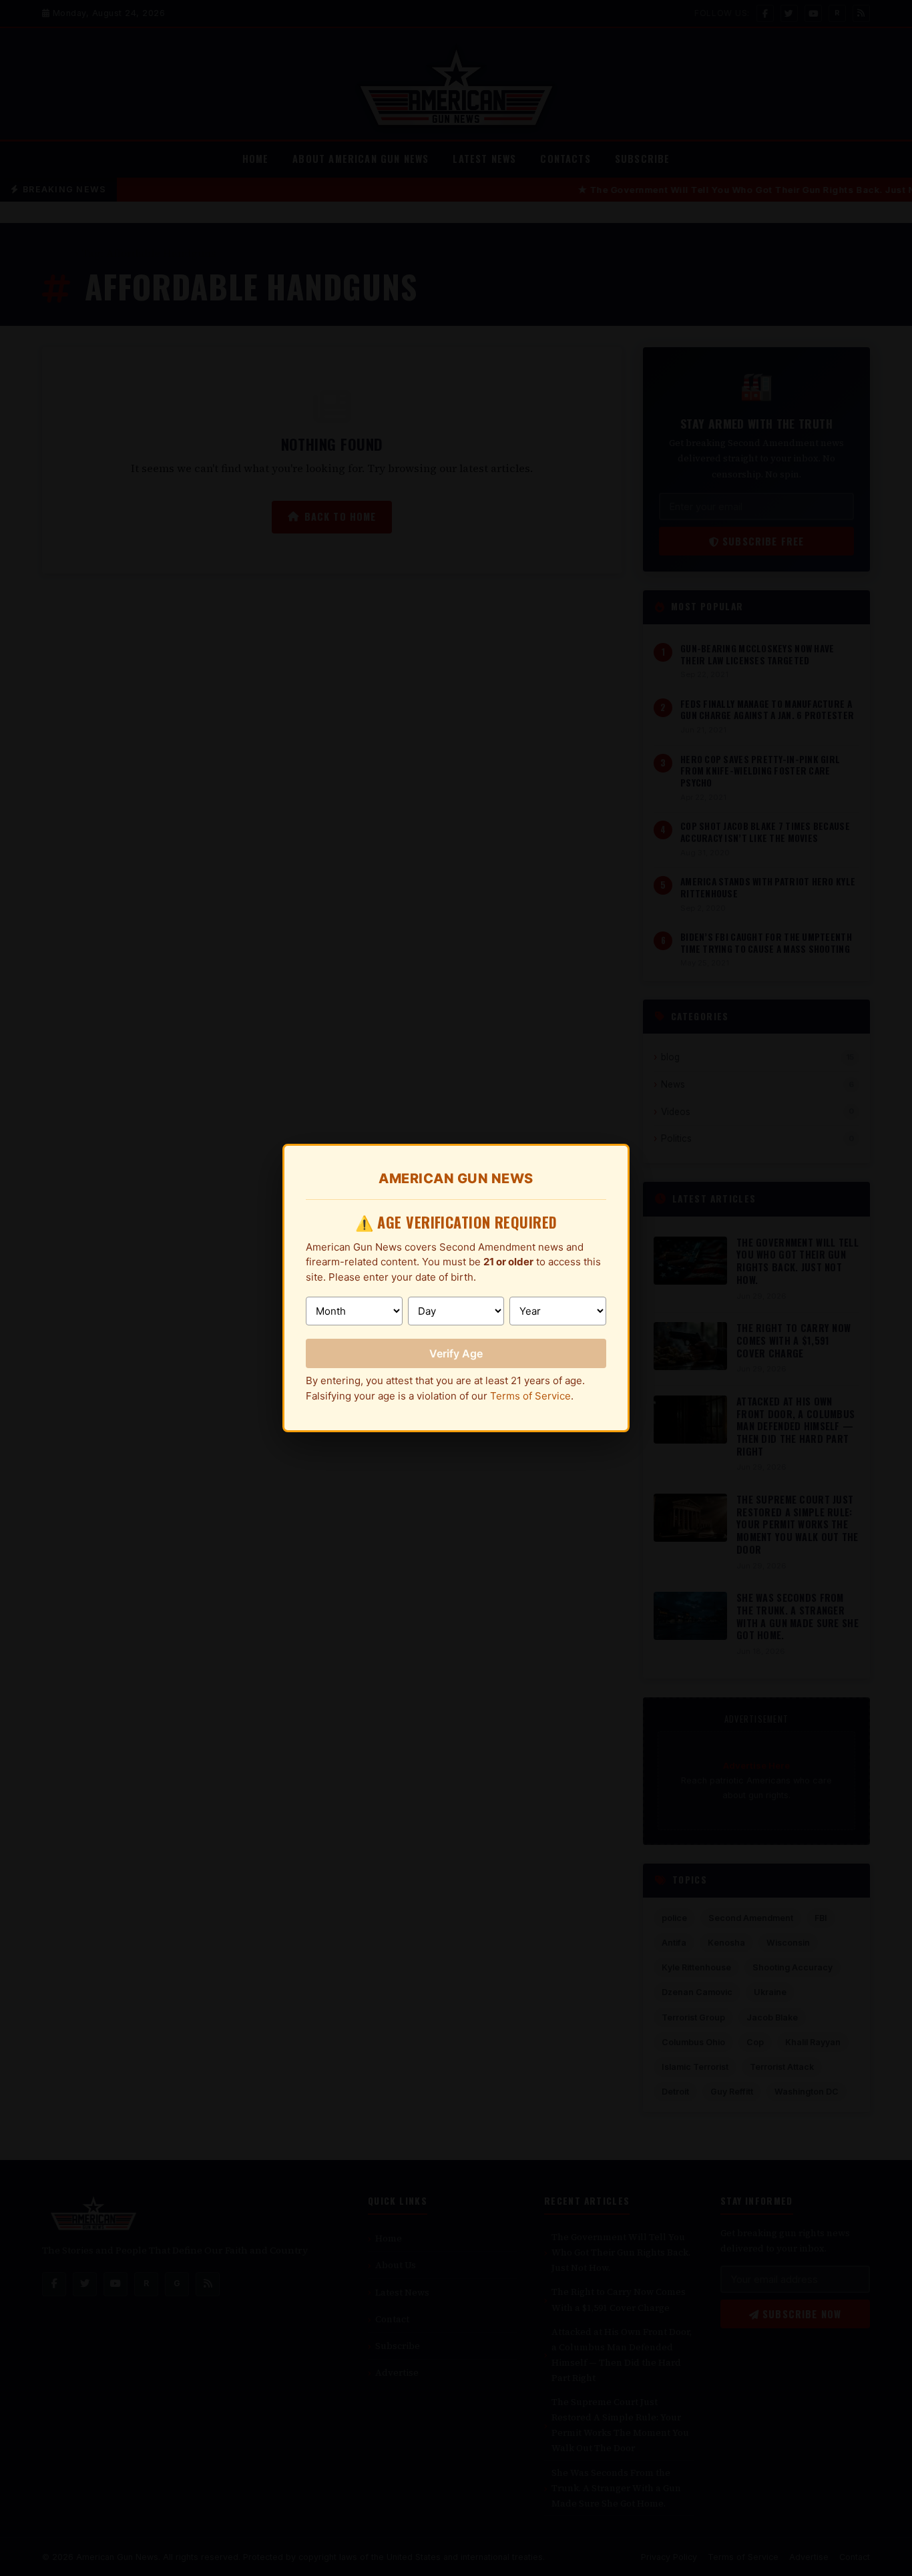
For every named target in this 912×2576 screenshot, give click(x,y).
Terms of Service (530, 1396)
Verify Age (456, 1353)
